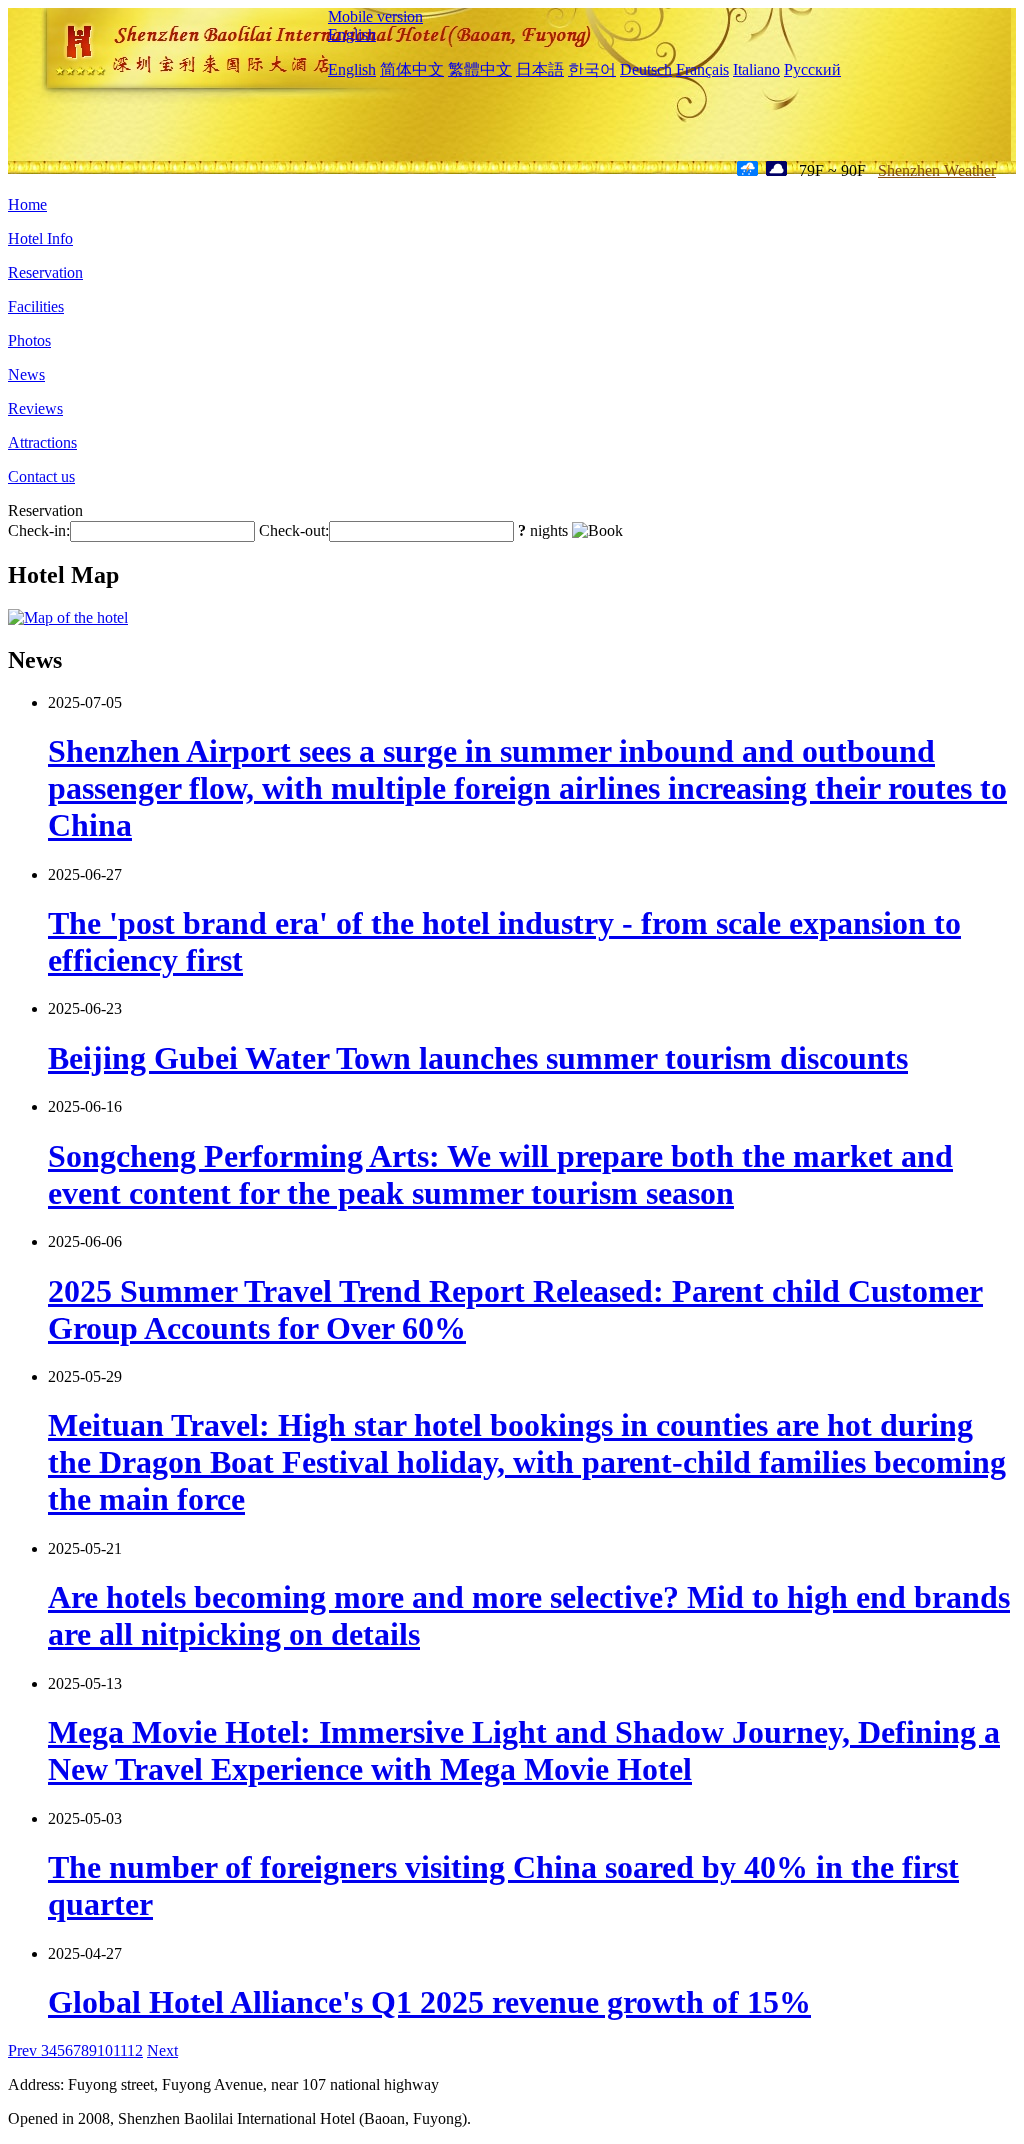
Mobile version (375, 16)
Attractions (42, 442)
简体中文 (412, 69)
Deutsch (646, 69)
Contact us (41, 476)
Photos (29, 340)
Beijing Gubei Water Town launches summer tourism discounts (478, 1058)
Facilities (36, 306)
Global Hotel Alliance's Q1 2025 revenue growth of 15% (429, 2002)
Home (27, 204)
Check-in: (39, 530)
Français (702, 69)
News (26, 374)
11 (120, 2050)
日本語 (540, 69)
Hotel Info (40, 238)
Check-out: (294, 530)
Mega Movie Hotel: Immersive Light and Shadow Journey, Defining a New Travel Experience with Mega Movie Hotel (524, 1750)
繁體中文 (480, 69)
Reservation (45, 272)
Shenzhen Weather (937, 170)
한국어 (592, 69)
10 (105, 2050)
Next (162, 2050)
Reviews (35, 408)
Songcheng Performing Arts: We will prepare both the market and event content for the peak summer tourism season (500, 1174)
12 (135, 2050)
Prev (24, 2050)
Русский (812, 69)
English (352, 34)
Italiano (756, 69)
